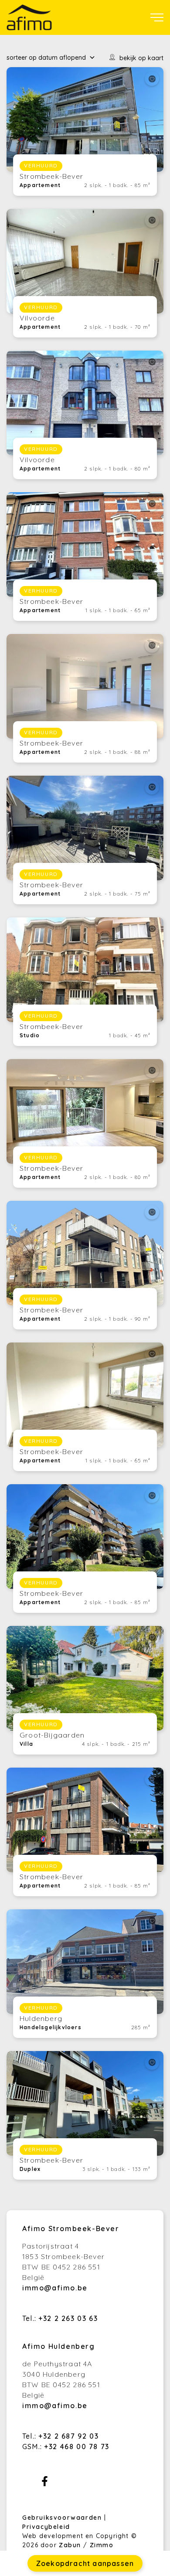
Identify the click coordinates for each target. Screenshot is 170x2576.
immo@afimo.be (55, 2288)
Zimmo (102, 2545)
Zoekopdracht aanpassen (85, 2563)
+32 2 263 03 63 (68, 2318)
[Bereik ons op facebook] (45, 2484)
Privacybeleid (46, 2527)
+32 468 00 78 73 (77, 2447)
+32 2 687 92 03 (68, 2436)
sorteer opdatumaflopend (46, 58)
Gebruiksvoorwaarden (63, 2518)
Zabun (70, 2545)
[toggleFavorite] (152, 79)
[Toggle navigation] (157, 17)
